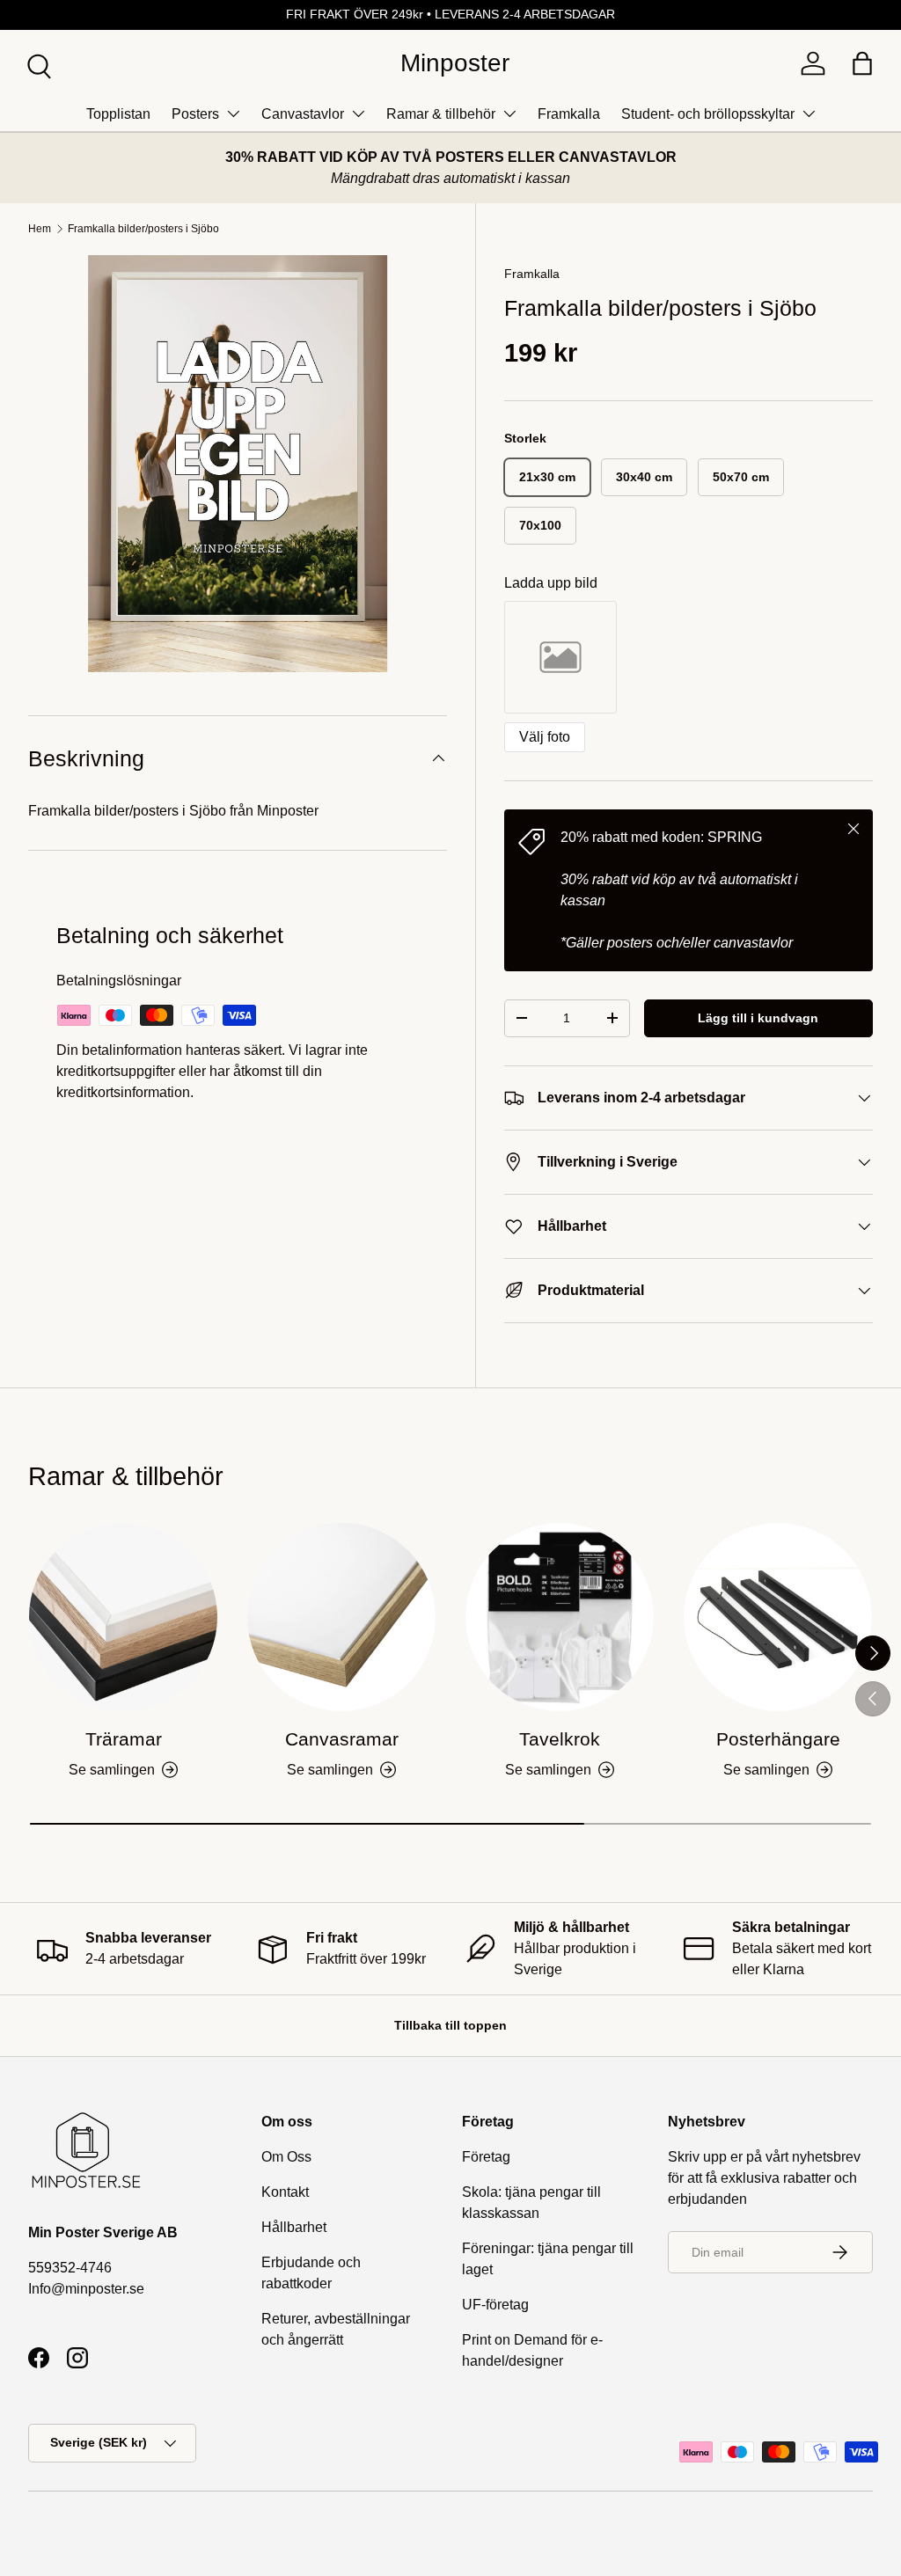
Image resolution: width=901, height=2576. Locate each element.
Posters (195, 114)
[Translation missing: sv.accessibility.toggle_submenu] (233, 113)
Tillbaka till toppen (450, 2025)
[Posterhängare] (778, 1617)
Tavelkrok (560, 1739)
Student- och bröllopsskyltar (708, 114)
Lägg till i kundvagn (758, 1018)
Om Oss (286, 2157)
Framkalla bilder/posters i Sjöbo (143, 229)
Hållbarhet (294, 2227)
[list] (238, 464)
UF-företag (495, 2305)
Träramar (124, 1739)
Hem (40, 229)
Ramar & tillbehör (441, 114)
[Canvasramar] (341, 1617)
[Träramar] (123, 1617)
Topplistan (118, 114)
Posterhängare (778, 1739)
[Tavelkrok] (560, 1617)
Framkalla (569, 114)
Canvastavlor (303, 114)
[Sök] (37, 64)
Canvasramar (342, 1739)
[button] (862, 63)
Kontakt (285, 2192)
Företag (486, 2157)
